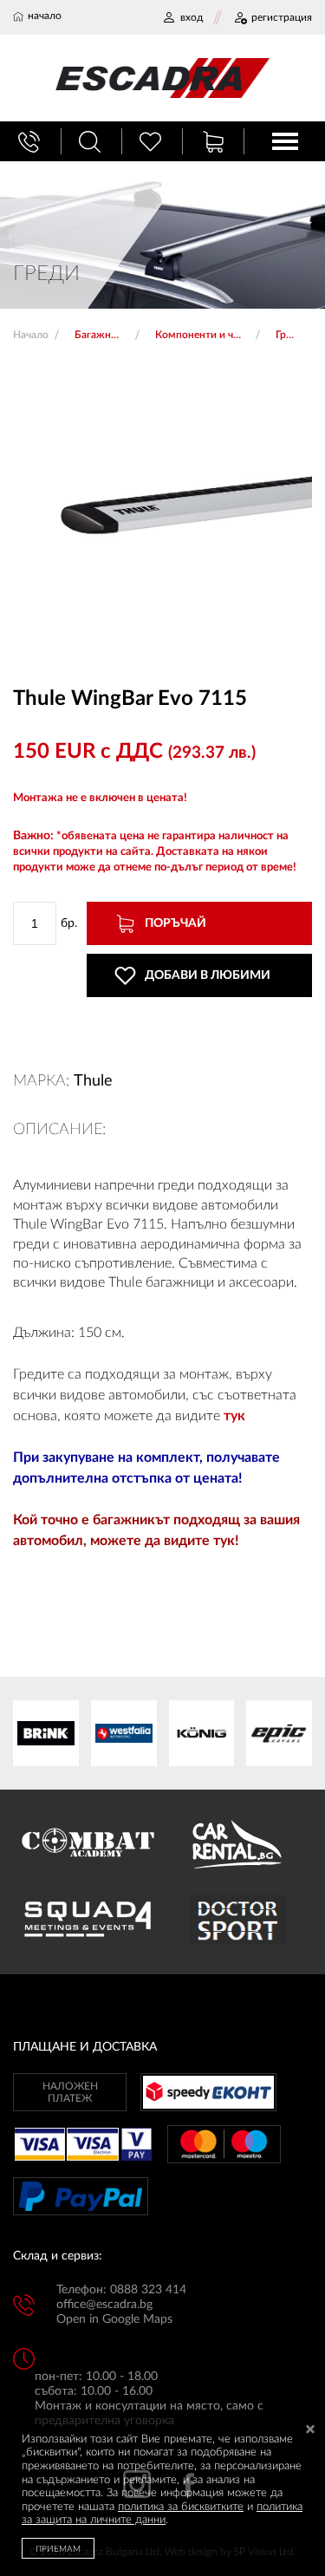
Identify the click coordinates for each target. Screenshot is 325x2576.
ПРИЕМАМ (58, 2549)
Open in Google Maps (114, 2319)
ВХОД (192, 17)
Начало (31, 335)
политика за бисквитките (181, 2507)
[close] (310, 2431)
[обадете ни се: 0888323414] (31, 142)
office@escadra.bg (104, 2305)
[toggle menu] (285, 141)
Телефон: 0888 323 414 (121, 2290)
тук (234, 1416)
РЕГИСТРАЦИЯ (282, 17)
